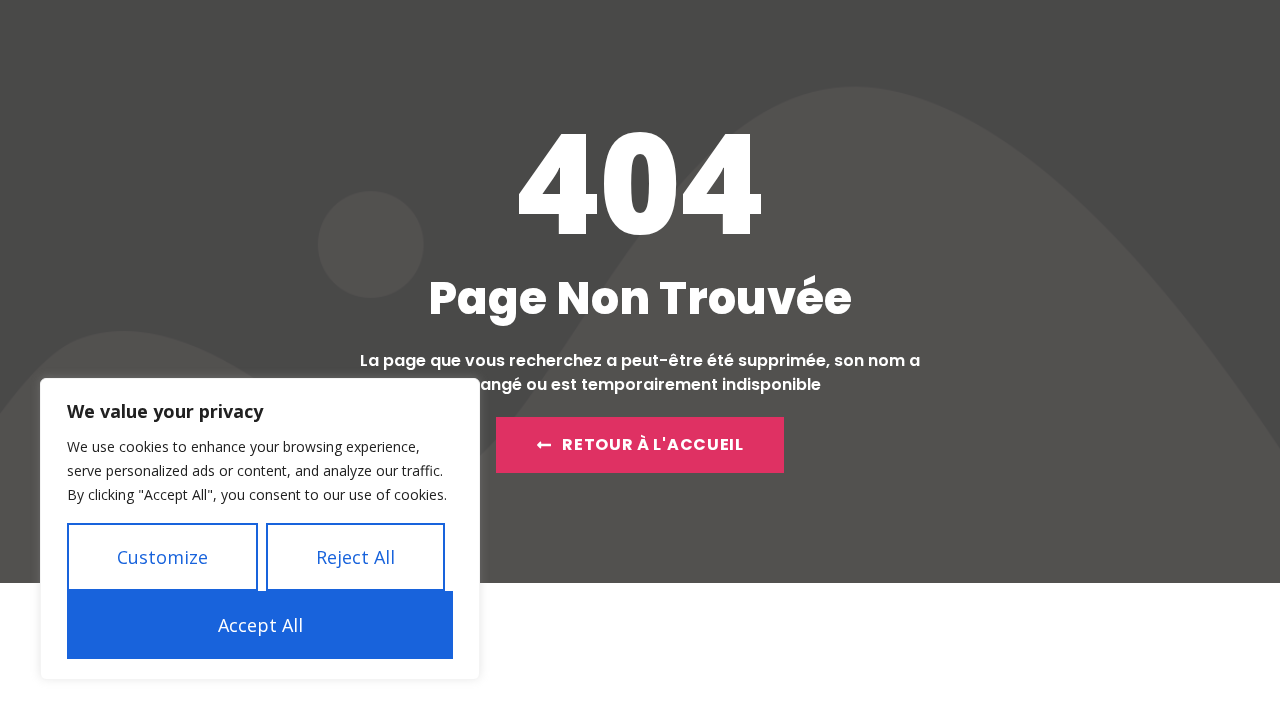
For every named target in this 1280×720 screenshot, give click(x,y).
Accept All (260, 625)
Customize (162, 557)
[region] (260, 529)
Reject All (355, 557)
